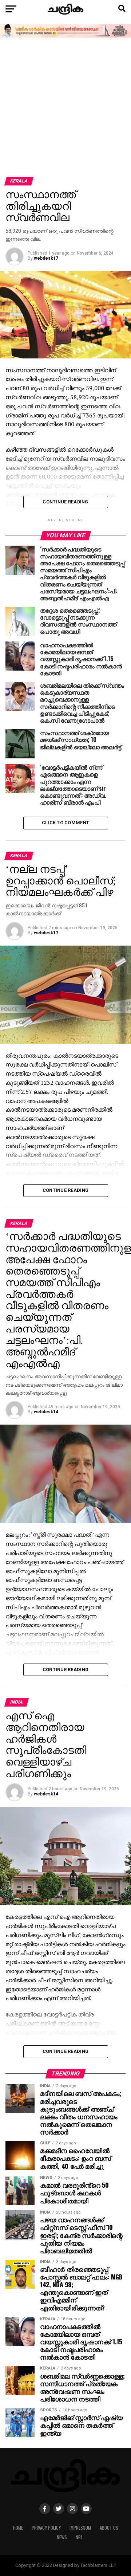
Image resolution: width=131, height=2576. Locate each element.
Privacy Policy (46, 2528)
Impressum (80, 2528)
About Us (109, 2528)
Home (18, 2528)
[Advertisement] (65, 108)
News (62, 2537)
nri (79, 2537)
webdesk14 (46, 1412)
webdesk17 (46, 258)
